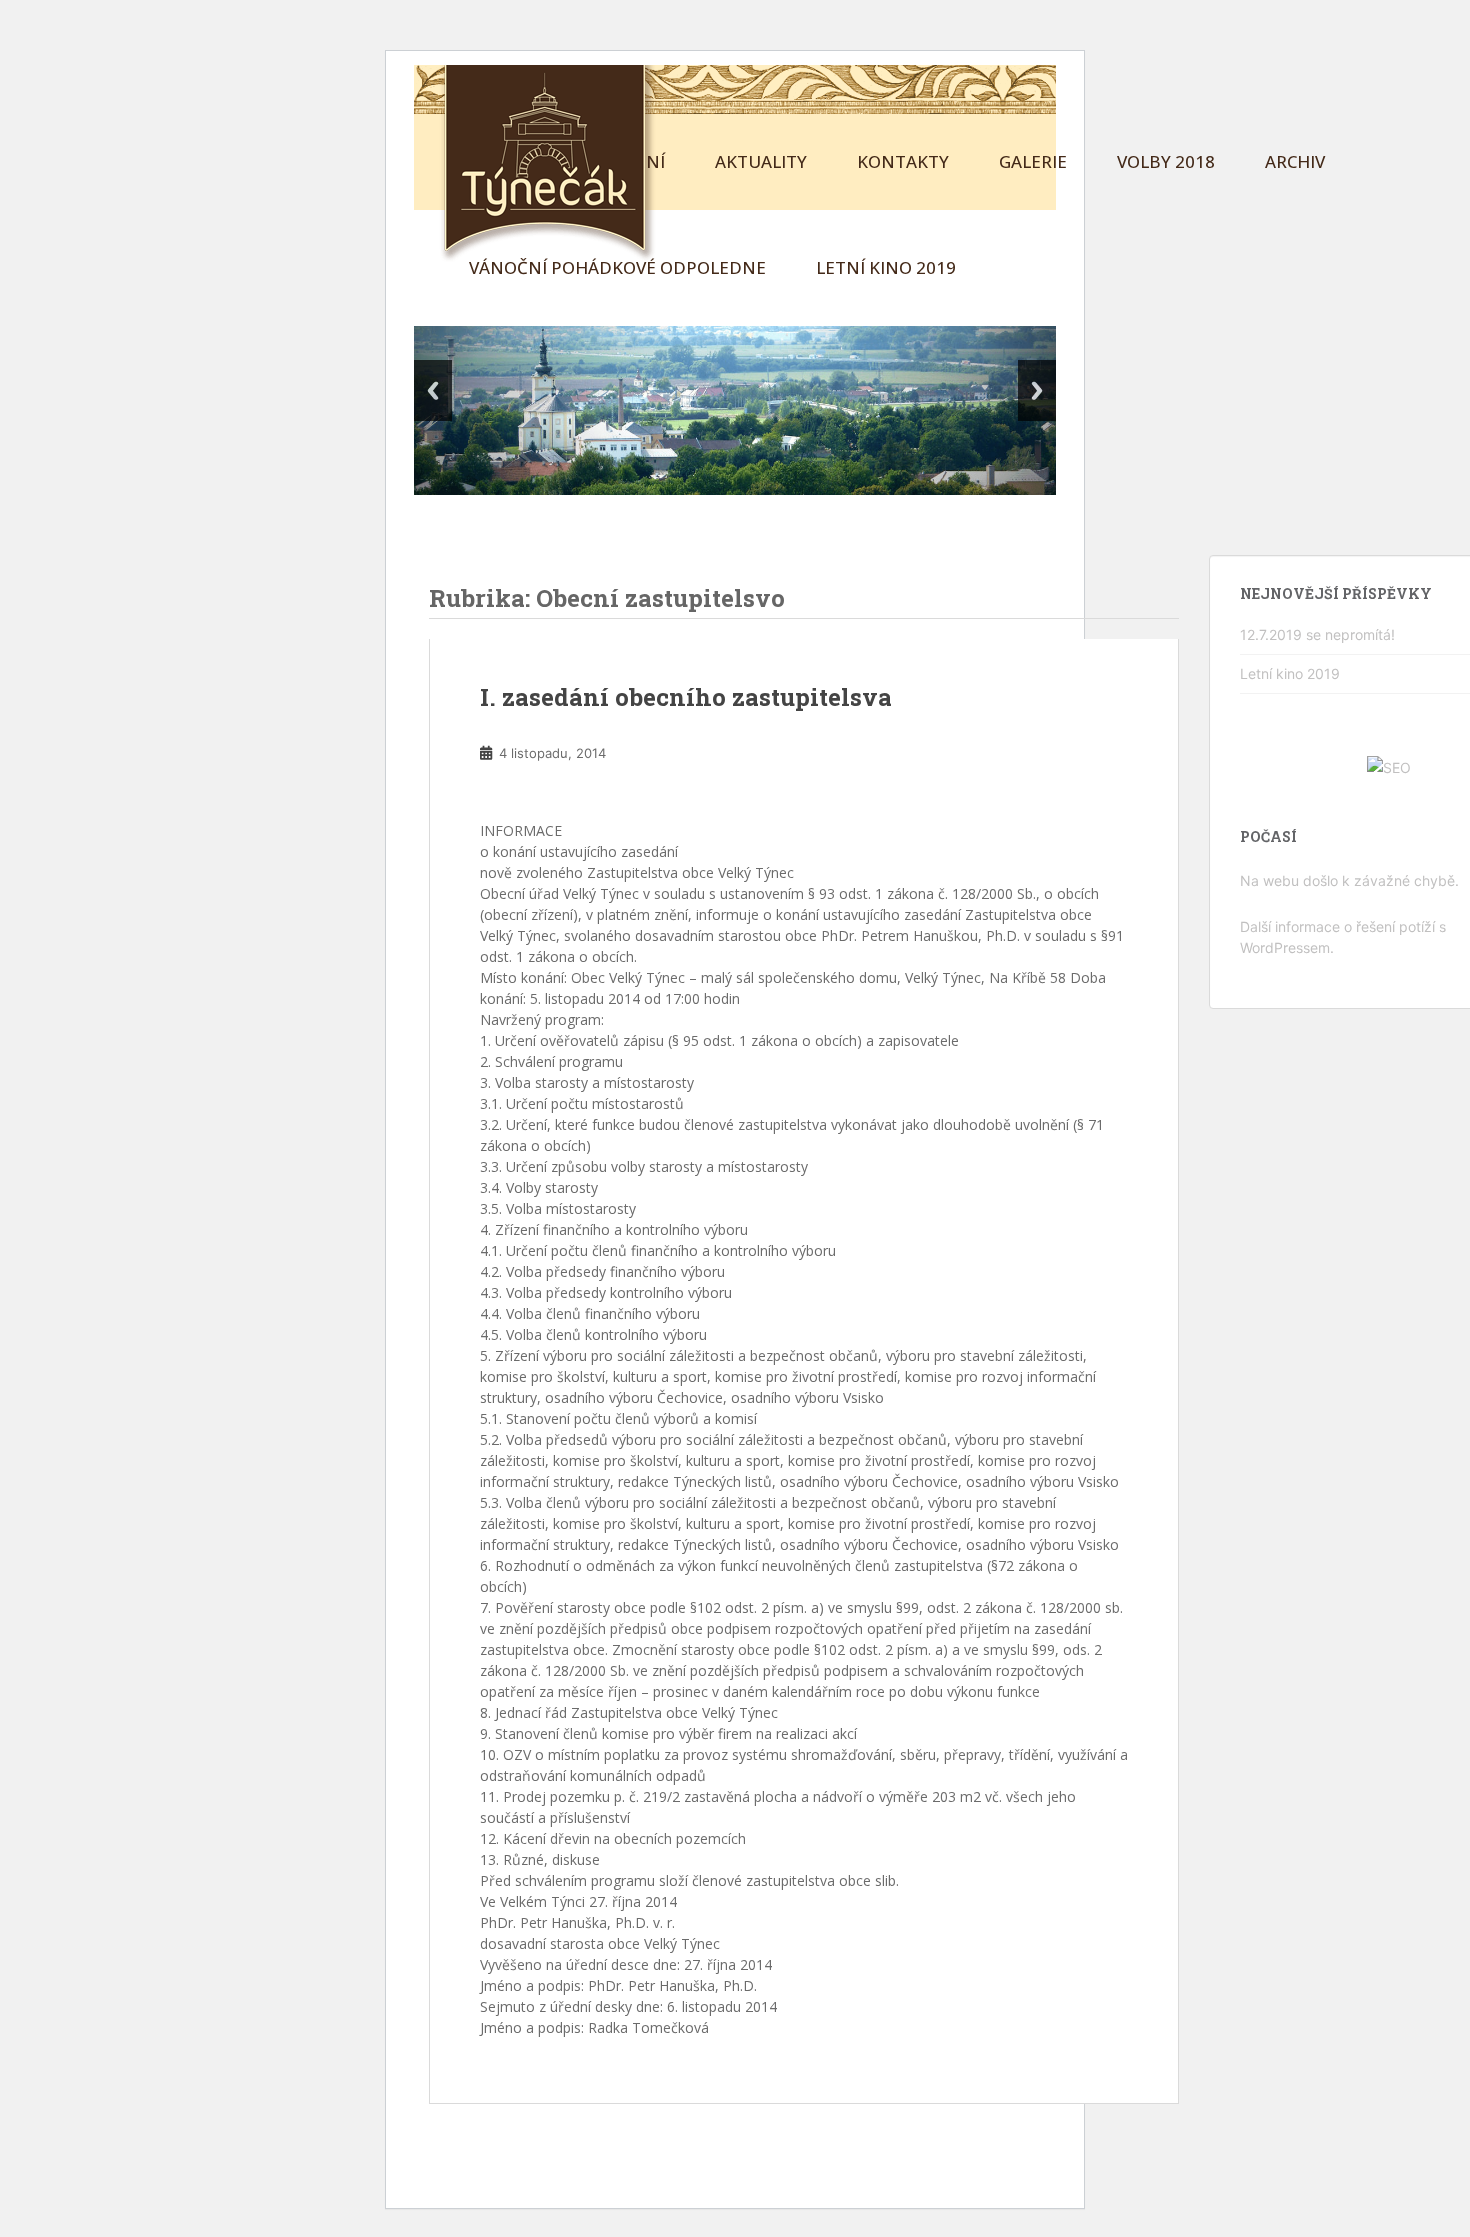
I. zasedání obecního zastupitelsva (686, 697)
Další (1037, 390)
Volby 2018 (1166, 161)
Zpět (433, 390)
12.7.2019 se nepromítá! (1317, 634)
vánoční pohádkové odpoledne (617, 267)
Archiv (1295, 161)
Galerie (1033, 161)
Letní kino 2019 (886, 267)
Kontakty (903, 161)
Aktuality (761, 161)
